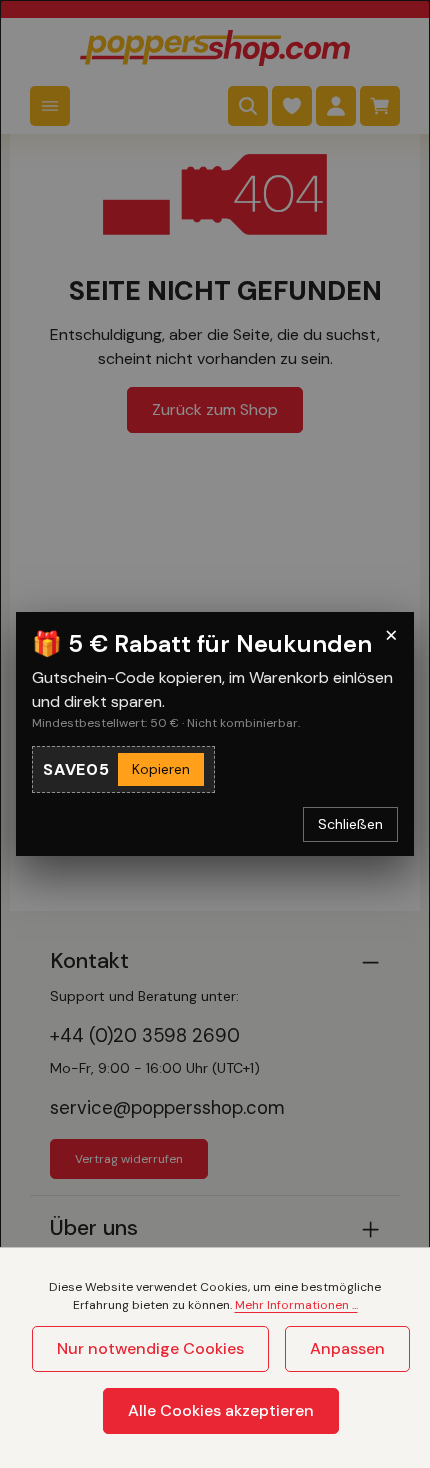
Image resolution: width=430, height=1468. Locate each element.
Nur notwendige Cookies (150, 1348)
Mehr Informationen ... (296, 1305)
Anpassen (347, 1348)
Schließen (350, 824)
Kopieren (161, 769)
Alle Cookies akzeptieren (221, 1410)
